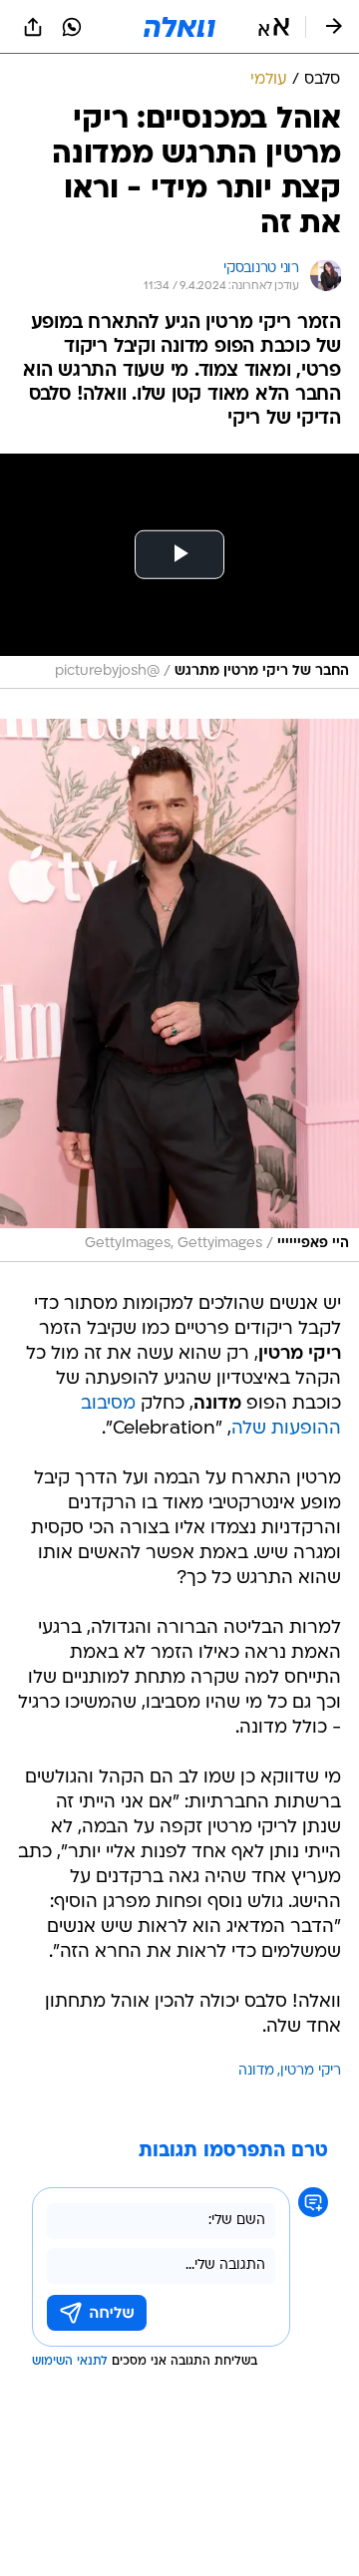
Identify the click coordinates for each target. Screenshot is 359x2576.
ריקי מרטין (311, 2071)
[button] (274, 27)
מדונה (256, 2071)
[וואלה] (179, 27)
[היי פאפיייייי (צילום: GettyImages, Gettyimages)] (179, 990)
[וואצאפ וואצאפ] (72, 27)
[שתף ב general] (33, 27)
